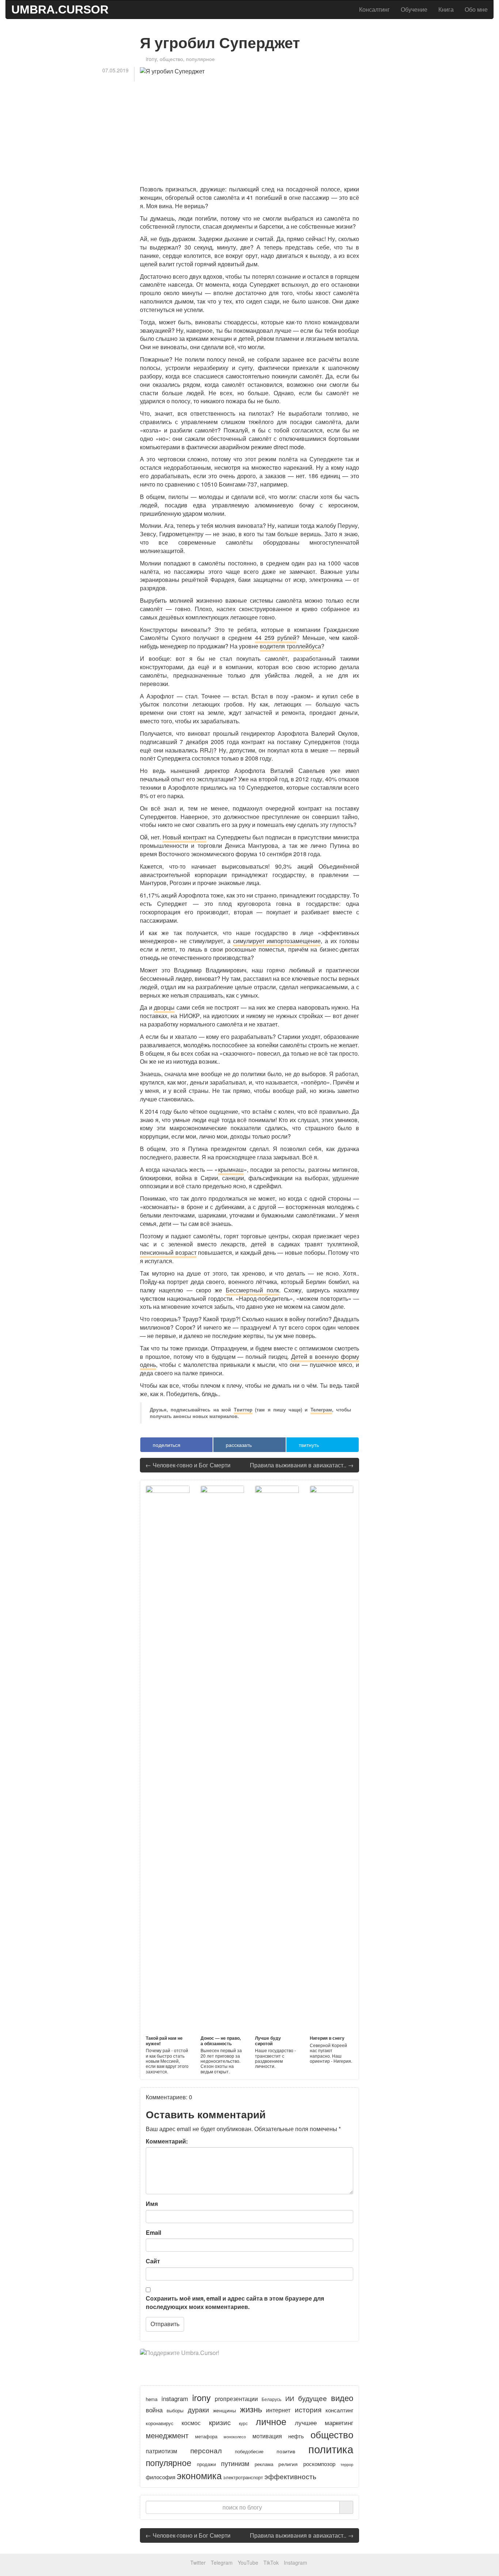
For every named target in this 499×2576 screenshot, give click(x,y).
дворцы (164, 1007)
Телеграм (321, 1410)
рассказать (238, 1445)
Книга (446, 9)
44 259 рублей (276, 638)
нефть (296, 2436)
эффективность (290, 2476)
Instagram (296, 2562)
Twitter (198, 2562)
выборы (175, 2411)
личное (271, 2421)
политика (331, 2449)
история (308, 2409)
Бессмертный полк (252, 1290)
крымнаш (231, 1169)
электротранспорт (243, 2477)
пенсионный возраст (168, 1252)
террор (347, 2464)
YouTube (248, 2562)
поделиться (166, 1445)
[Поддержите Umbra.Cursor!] (249, 2360)
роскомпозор (319, 2464)
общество (171, 59)
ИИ (290, 2398)
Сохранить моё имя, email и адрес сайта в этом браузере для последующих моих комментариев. (235, 2303)
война (154, 2410)
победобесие (249, 2451)
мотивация (267, 2436)
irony (151, 59)
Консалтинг (374, 9)
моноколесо (235, 2436)
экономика (199, 2475)
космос (191, 2423)
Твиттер (243, 1410)
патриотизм (161, 2451)
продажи (206, 2464)
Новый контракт (184, 837)
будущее (313, 2398)
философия (161, 2477)
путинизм (235, 2463)
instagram (175, 2398)
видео (342, 2398)
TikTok (271, 2562)
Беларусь (271, 2399)
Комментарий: (167, 2141)
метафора (206, 2436)
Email (153, 2233)
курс (243, 2423)
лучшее (306, 2422)
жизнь (251, 2409)
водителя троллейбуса (290, 646)
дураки (198, 2410)
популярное (200, 59)
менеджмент (167, 2435)
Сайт (153, 2261)
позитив (286, 2451)
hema (152, 2399)
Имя (152, 2204)
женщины (224, 2410)
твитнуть (308, 1445)
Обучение (414, 9)
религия (288, 2464)
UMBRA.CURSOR (60, 9)
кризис (220, 2422)
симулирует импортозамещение (277, 941)
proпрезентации (236, 2398)
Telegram (222, 2562)
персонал (206, 2450)
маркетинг (339, 2423)
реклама (264, 2464)
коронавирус (160, 2423)
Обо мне (476, 9)
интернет (278, 2410)
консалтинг (339, 2410)
